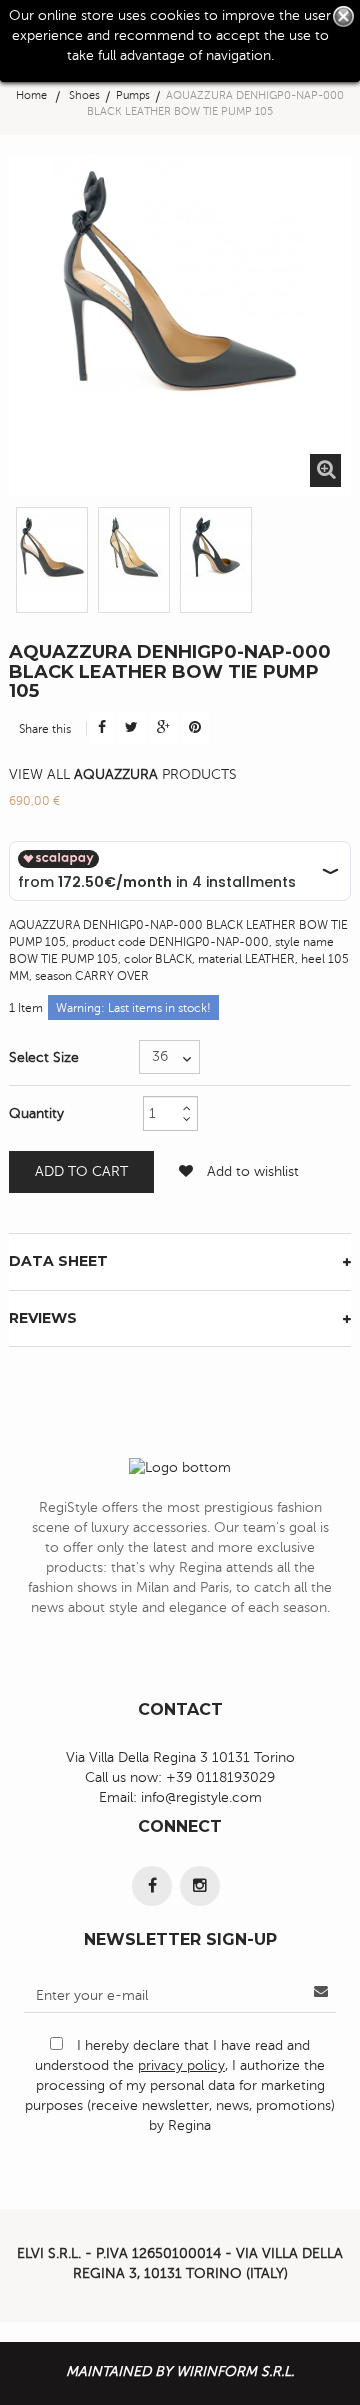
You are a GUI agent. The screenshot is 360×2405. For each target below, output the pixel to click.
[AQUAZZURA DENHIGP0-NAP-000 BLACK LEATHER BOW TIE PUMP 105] (52, 560)
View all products (123, 774)
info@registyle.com (201, 1797)
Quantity (36, 1113)
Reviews (43, 1318)
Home (31, 95)
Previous (15, 555)
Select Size (46, 1057)
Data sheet (58, 1261)
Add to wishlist (251, 1171)
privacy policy (181, 2065)
